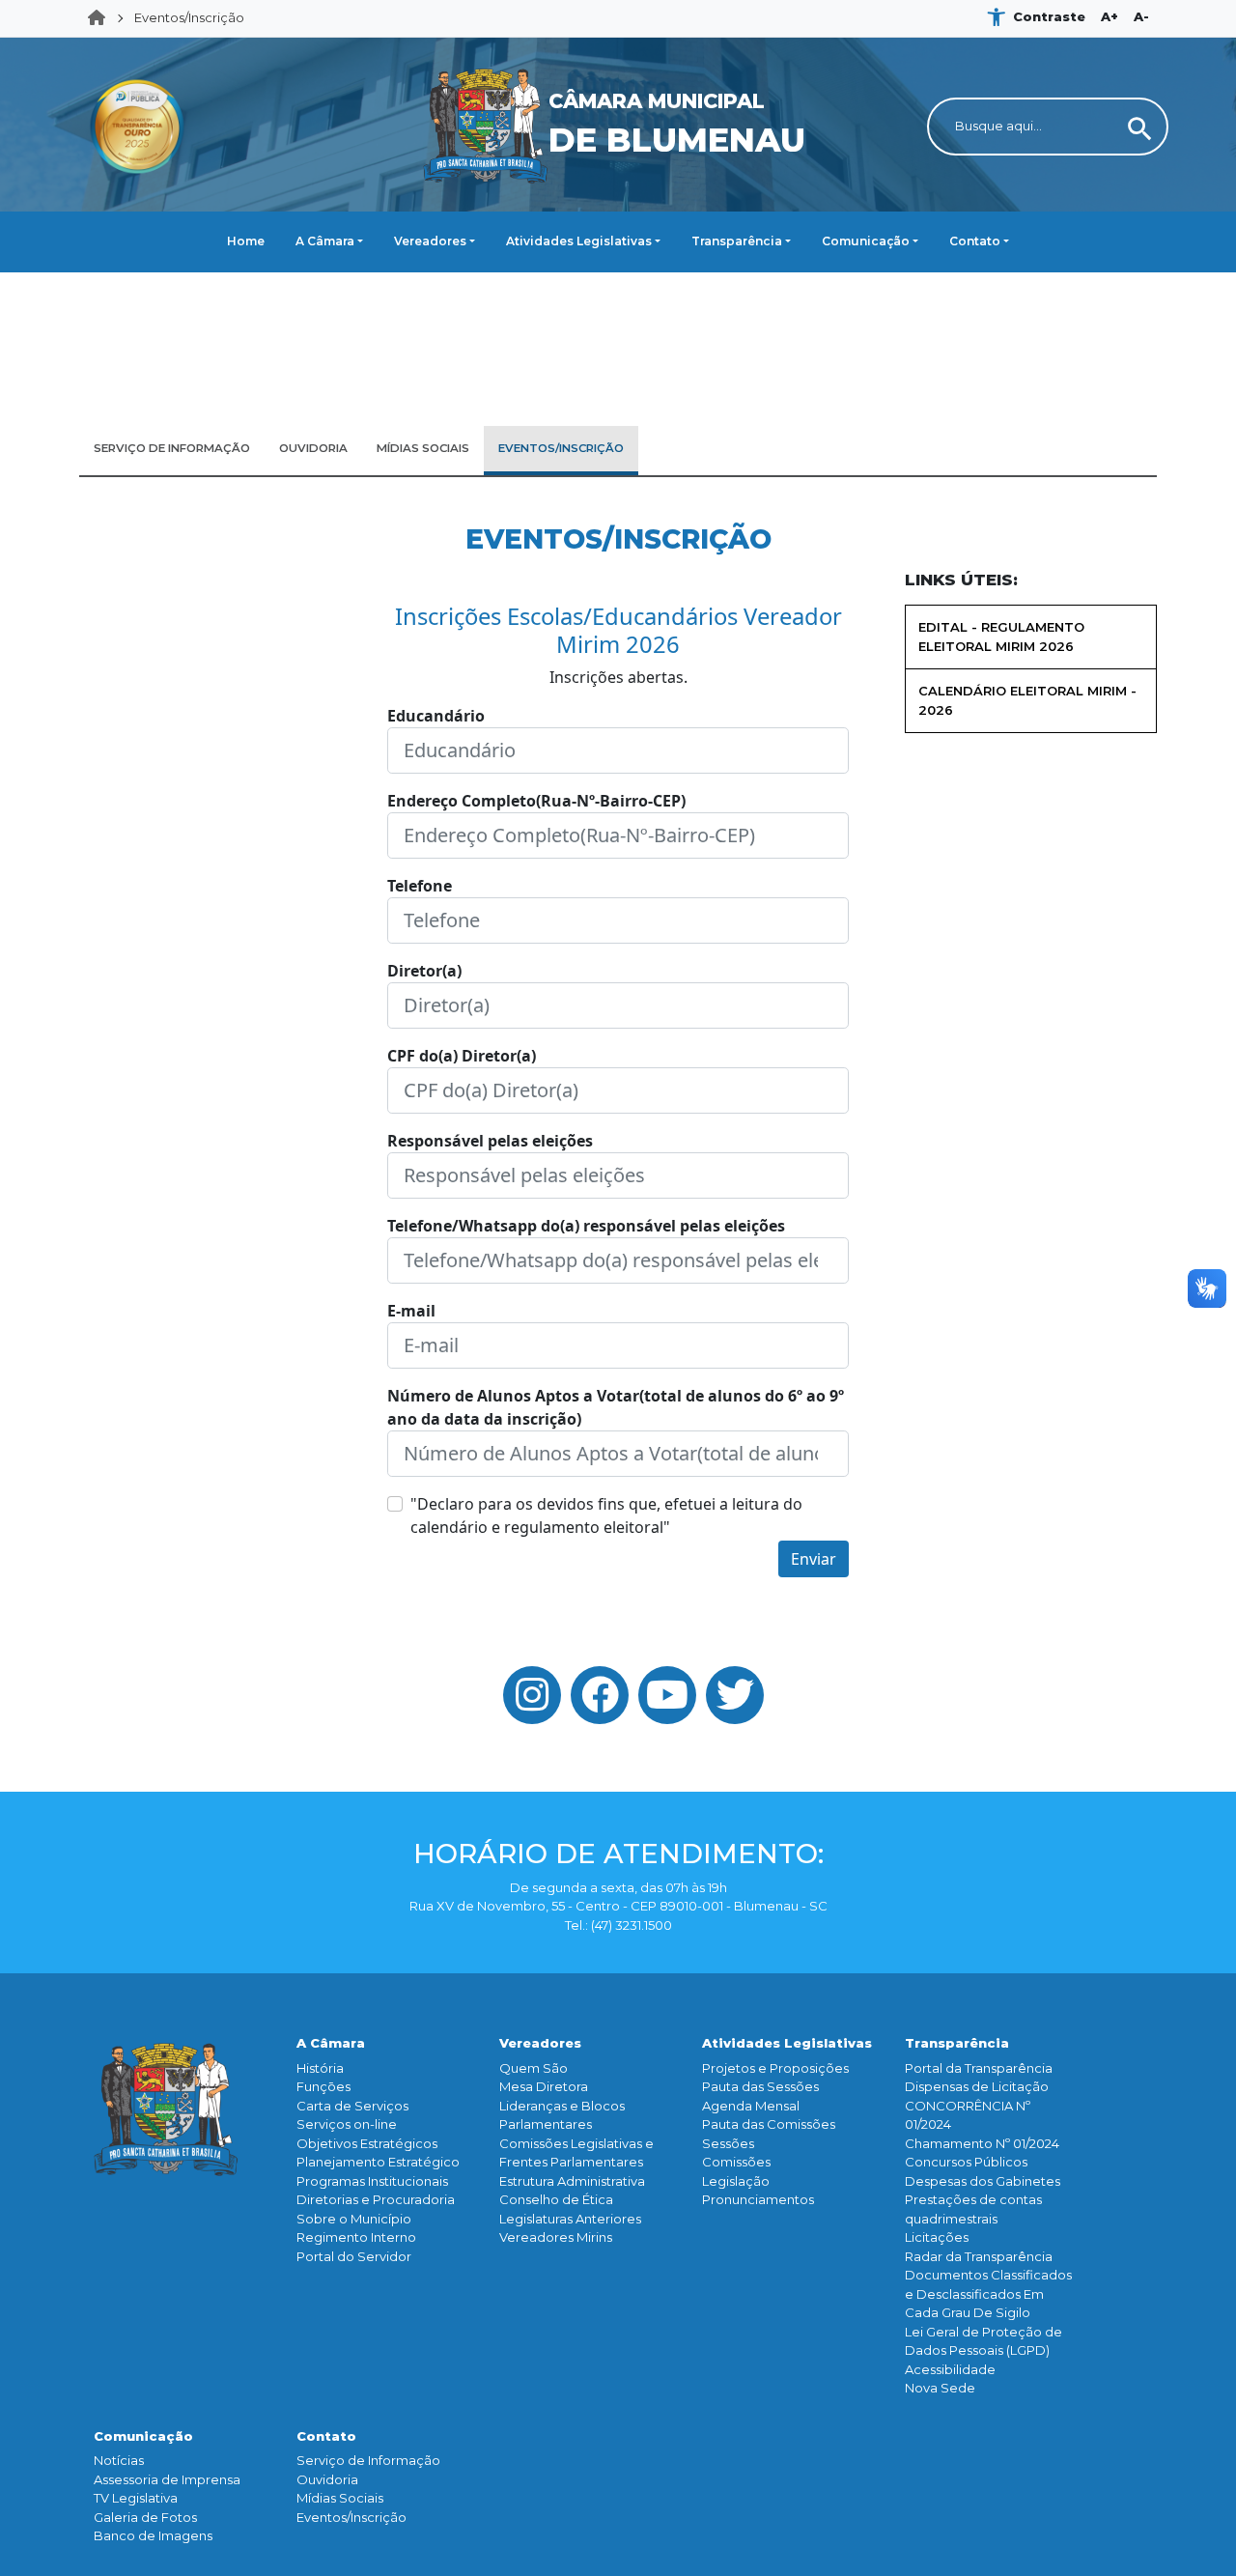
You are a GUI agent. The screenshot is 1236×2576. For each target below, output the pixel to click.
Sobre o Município (354, 2219)
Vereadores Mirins (556, 2237)
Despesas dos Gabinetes (983, 2181)
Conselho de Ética (556, 2199)
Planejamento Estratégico (378, 2162)
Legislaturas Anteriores (570, 2219)
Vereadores (430, 241)
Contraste (1049, 16)
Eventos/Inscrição (189, 17)
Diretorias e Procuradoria (376, 2199)
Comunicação (866, 241)
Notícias (119, 2460)
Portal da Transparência (979, 2068)
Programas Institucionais (372, 2181)
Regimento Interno (356, 2237)
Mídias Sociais (340, 2498)
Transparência (737, 241)
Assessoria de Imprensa (167, 2479)
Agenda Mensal (751, 2106)
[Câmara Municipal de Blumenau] (618, 49)
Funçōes (323, 2086)
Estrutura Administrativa (572, 2181)
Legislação (736, 2181)
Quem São (534, 2068)
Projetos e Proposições (775, 2068)
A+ (1110, 16)
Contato (975, 241)
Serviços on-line (347, 2124)
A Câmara (325, 241)
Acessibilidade (950, 2369)
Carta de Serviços (352, 2106)
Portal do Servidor (354, 2256)
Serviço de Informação (368, 2460)
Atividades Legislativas (579, 241)
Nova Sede (940, 2388)
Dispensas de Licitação (977, 2086)
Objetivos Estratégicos (367, 2143)
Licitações (937, 2237)
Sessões (728, 2143)
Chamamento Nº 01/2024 (982, 2143)
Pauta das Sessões (760, 2086)
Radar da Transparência (979, 2256)
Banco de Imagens (153, 2535)
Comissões (736, 2162)
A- (1141, 16)
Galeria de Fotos (145, 2517)
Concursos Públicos (966, 2162)
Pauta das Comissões (769, 2124)
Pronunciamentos (758, 2199)
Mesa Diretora (544, 2086)
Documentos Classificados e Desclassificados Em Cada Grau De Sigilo (988, 2293)
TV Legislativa (136, 2498)
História (320, 2068)
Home (102, 18)
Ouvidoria (327, 2479)
